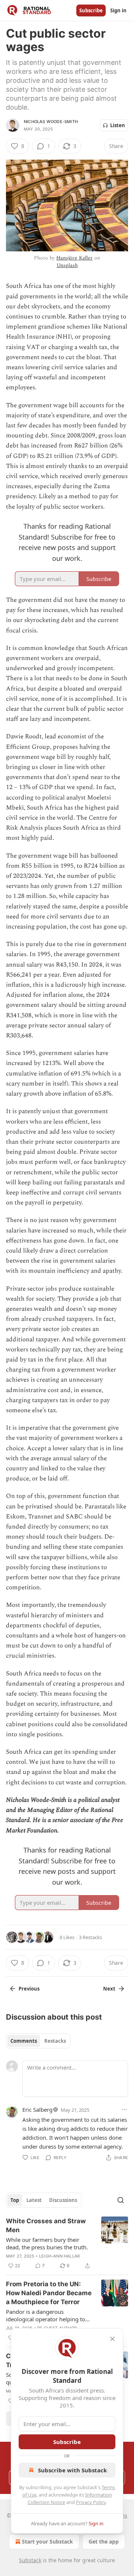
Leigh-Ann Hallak (60, 2256)
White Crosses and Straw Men (46, 2225)
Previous (29, 1989)
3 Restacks (90, 1937)
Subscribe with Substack (72, 2470)
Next (109, 1989)
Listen (118, 125)
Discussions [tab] (63, 2200)
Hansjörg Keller (74, 258)
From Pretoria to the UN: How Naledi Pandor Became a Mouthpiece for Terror (49, 2293)
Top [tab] (15, 2200)
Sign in (118, 10)
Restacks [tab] (55, 2041)
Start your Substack (47, 2542)
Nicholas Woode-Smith (51, 122)
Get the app (104, 2542)
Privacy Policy (91, 2502)
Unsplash (67, 265)
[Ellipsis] (124, 2110)
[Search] (121, 2200)
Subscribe (91, 10)
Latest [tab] (34, 2200)
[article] (67, 2243)
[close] (112, 2339)
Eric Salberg (37, 2110)
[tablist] (38, 2041)
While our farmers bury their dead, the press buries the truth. (47, 2243)
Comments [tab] (24, 2041)
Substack (30, 2560)
